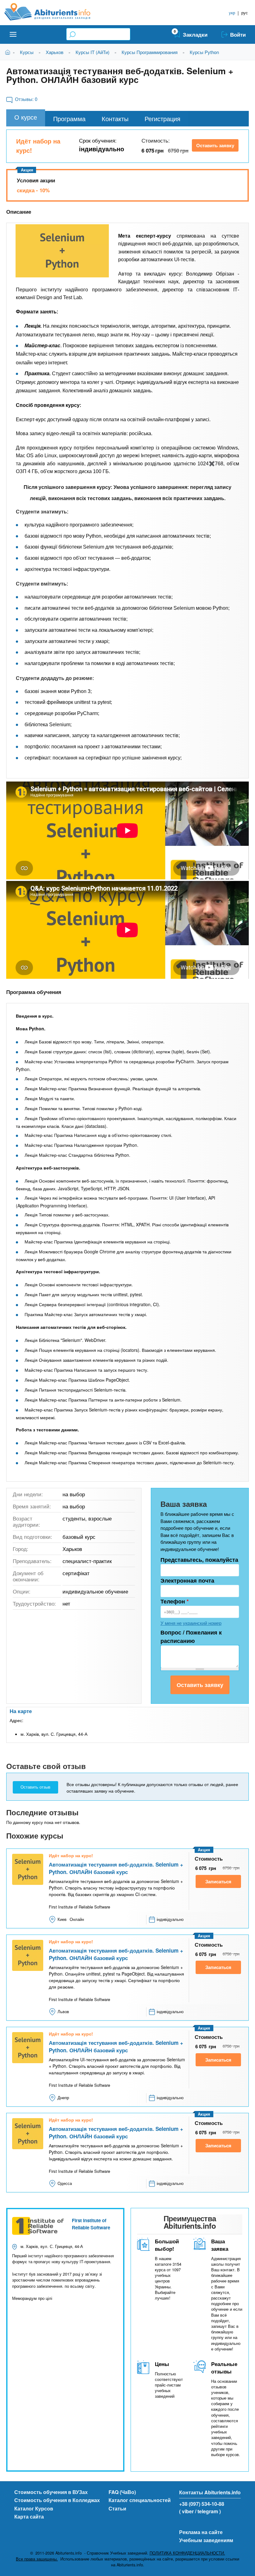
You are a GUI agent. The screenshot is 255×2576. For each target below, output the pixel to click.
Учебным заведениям (206, 2540)
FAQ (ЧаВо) (122, 2492)
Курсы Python (204, 52)
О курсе (26, 117)
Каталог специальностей (140, 2500)
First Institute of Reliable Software (91, 2224)
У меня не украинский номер (191, 1623)
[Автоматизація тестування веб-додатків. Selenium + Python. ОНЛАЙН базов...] (62, 251)
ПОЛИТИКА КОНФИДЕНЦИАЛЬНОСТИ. (187, 2553)
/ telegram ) (208, 2511)
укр (232, 13)
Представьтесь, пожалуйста (199, 1560)
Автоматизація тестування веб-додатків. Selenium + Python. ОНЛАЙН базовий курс (116, 1868)
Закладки (195, 34)
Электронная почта (187, 1580)
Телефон (175, 1601)
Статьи (117, 2508)
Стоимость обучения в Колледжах (57, 2500)
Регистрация (162, 119)
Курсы (27, 52)
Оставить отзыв (35, 1787)
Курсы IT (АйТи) (93, 52)
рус (245, 13)
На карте (21, 1711)
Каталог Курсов (34, 2508)
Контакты (115, 119)
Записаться (218, 1881)
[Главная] (54, 12)
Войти (238, 34)
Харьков (55, 52)
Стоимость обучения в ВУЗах (51, 2492)
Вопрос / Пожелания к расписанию (191, 1637)
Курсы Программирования (150, 52)
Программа (69, 119)
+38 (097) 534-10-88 (202, 2504)
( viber (186, 2511)
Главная (9, 52)
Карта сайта (29, 2517)
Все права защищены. (37, 2559)
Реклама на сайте (201, 2532)
